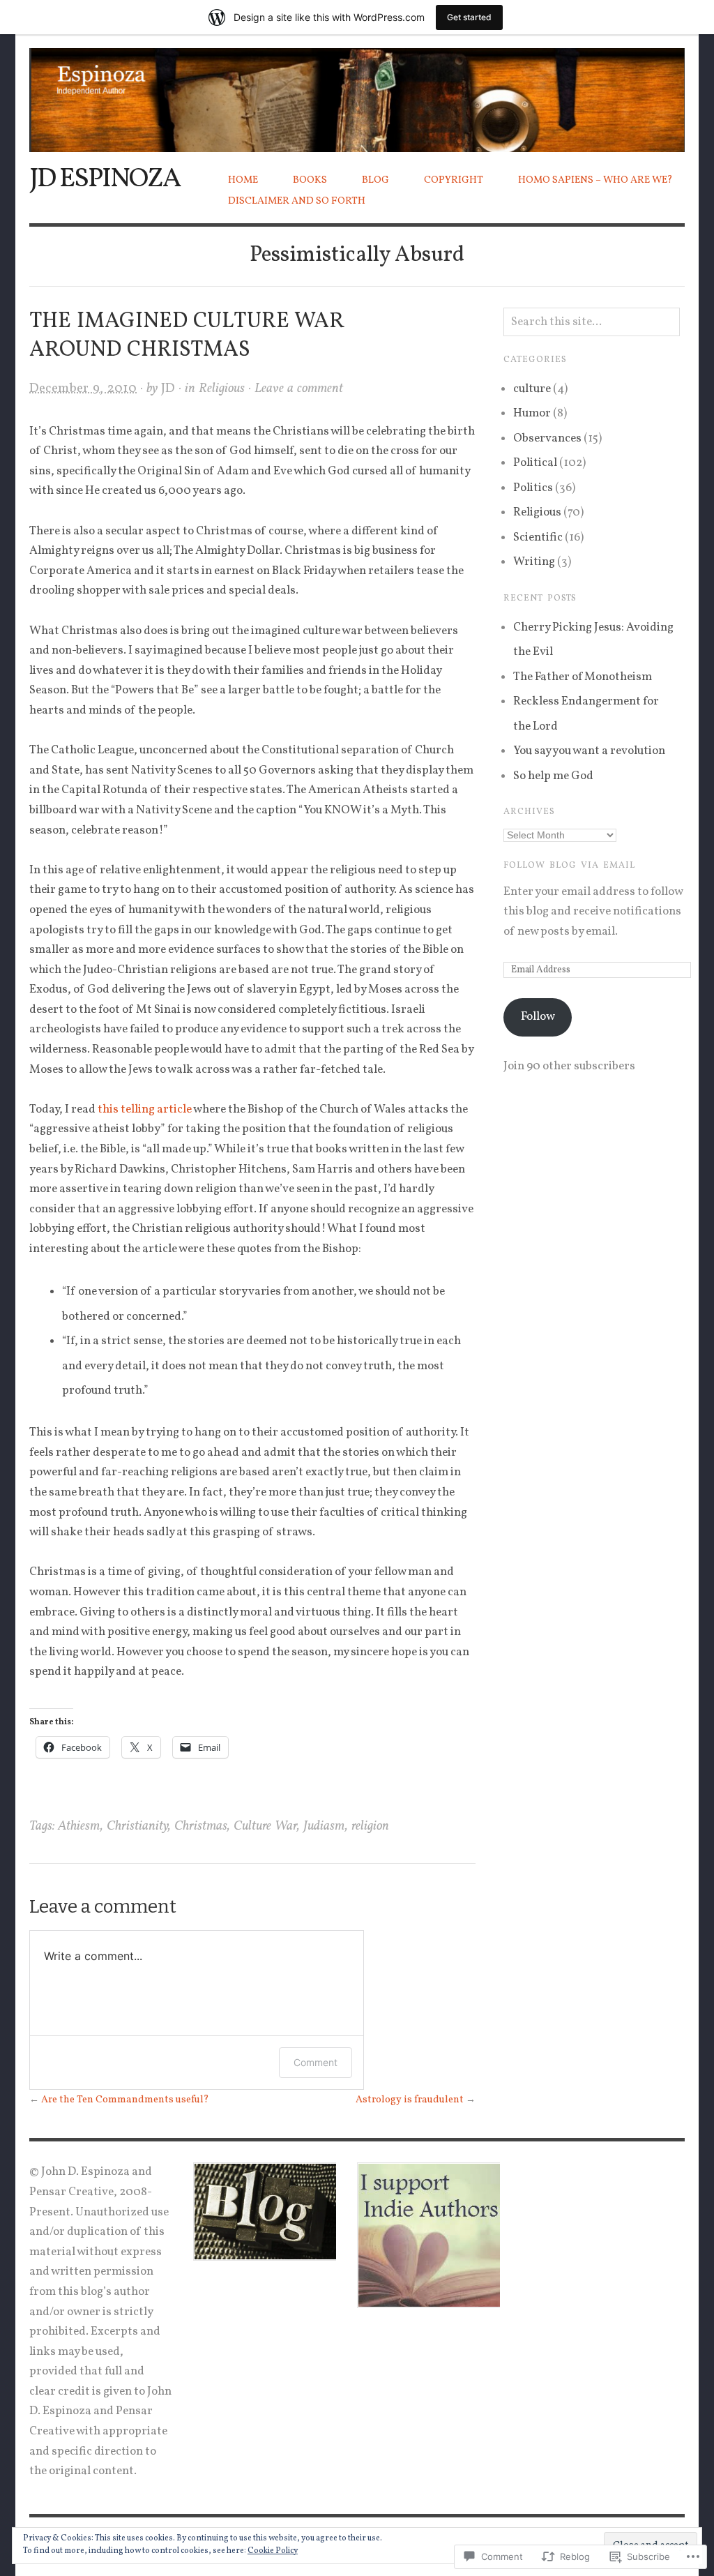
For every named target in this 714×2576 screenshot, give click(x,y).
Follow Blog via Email (569, 866)
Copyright (454, 180)
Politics (533, 488)
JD (168, 389)
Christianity (137, 1826)
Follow (538, 1017)
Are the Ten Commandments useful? (125, 2100)
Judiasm (324, 1826)
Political (535, 463)
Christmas (201, 1826)
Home (243, 180)
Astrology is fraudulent (410, 2100)
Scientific (538, 537)
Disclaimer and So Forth (297, 201)
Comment (316, 2062)
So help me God (553, 776)
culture (532, 389)
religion (370, 1826)
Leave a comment (299, 389)
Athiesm (79, 1826)
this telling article (145, 1109)
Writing (534, 562)
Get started (469, 17)
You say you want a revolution (589, 751)
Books (310, 180)
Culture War (265, 1826)
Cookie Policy (273, 2551)
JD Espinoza (105, 179)
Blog (375, 180)
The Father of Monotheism (583, 677)
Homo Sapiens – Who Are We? (595, 180)
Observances (547, 438)
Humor (532, 413)
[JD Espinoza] (357, 92)
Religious (222, 389)
